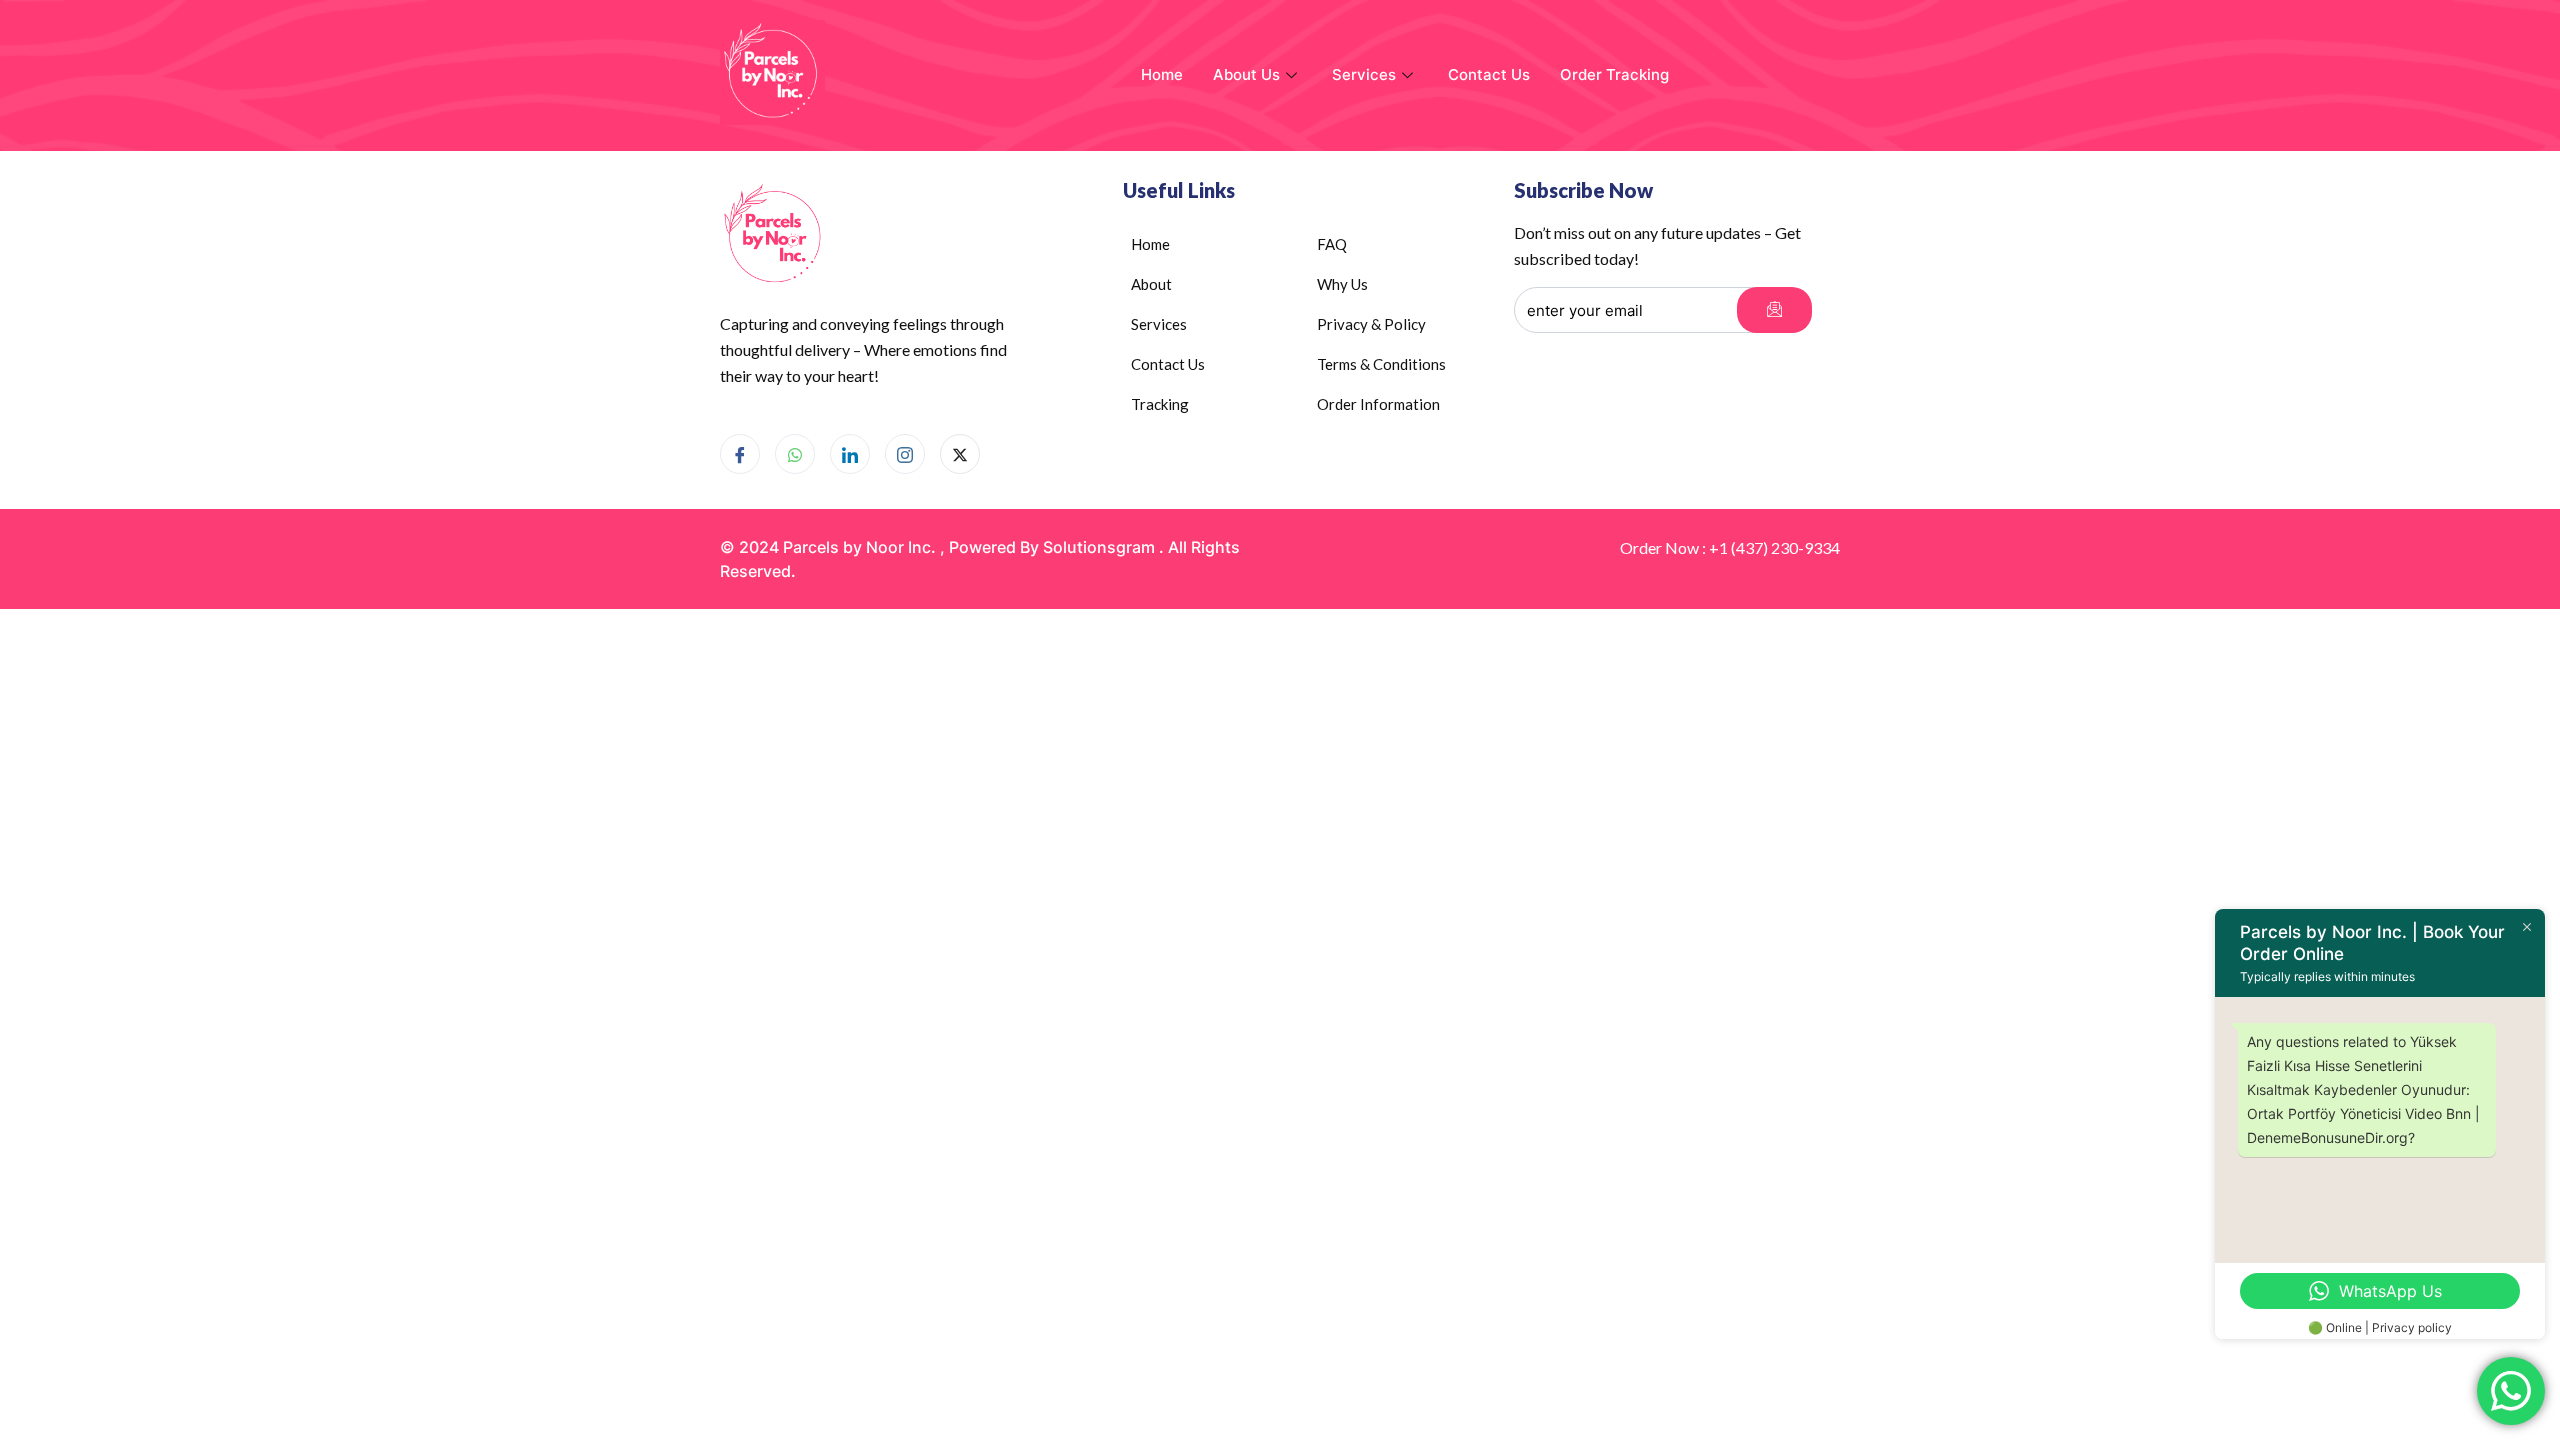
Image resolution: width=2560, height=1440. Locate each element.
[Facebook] (740, 454)
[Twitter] (960, 454)
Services (1364, 74)
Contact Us (1489, 74)
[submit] (1774, 310)
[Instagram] (905, 454)
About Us (1246, 74)
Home (1162, 74)
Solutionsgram (1099, 547)
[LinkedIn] (850, 454)
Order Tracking (1614, 74)
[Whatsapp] (795, 454)
